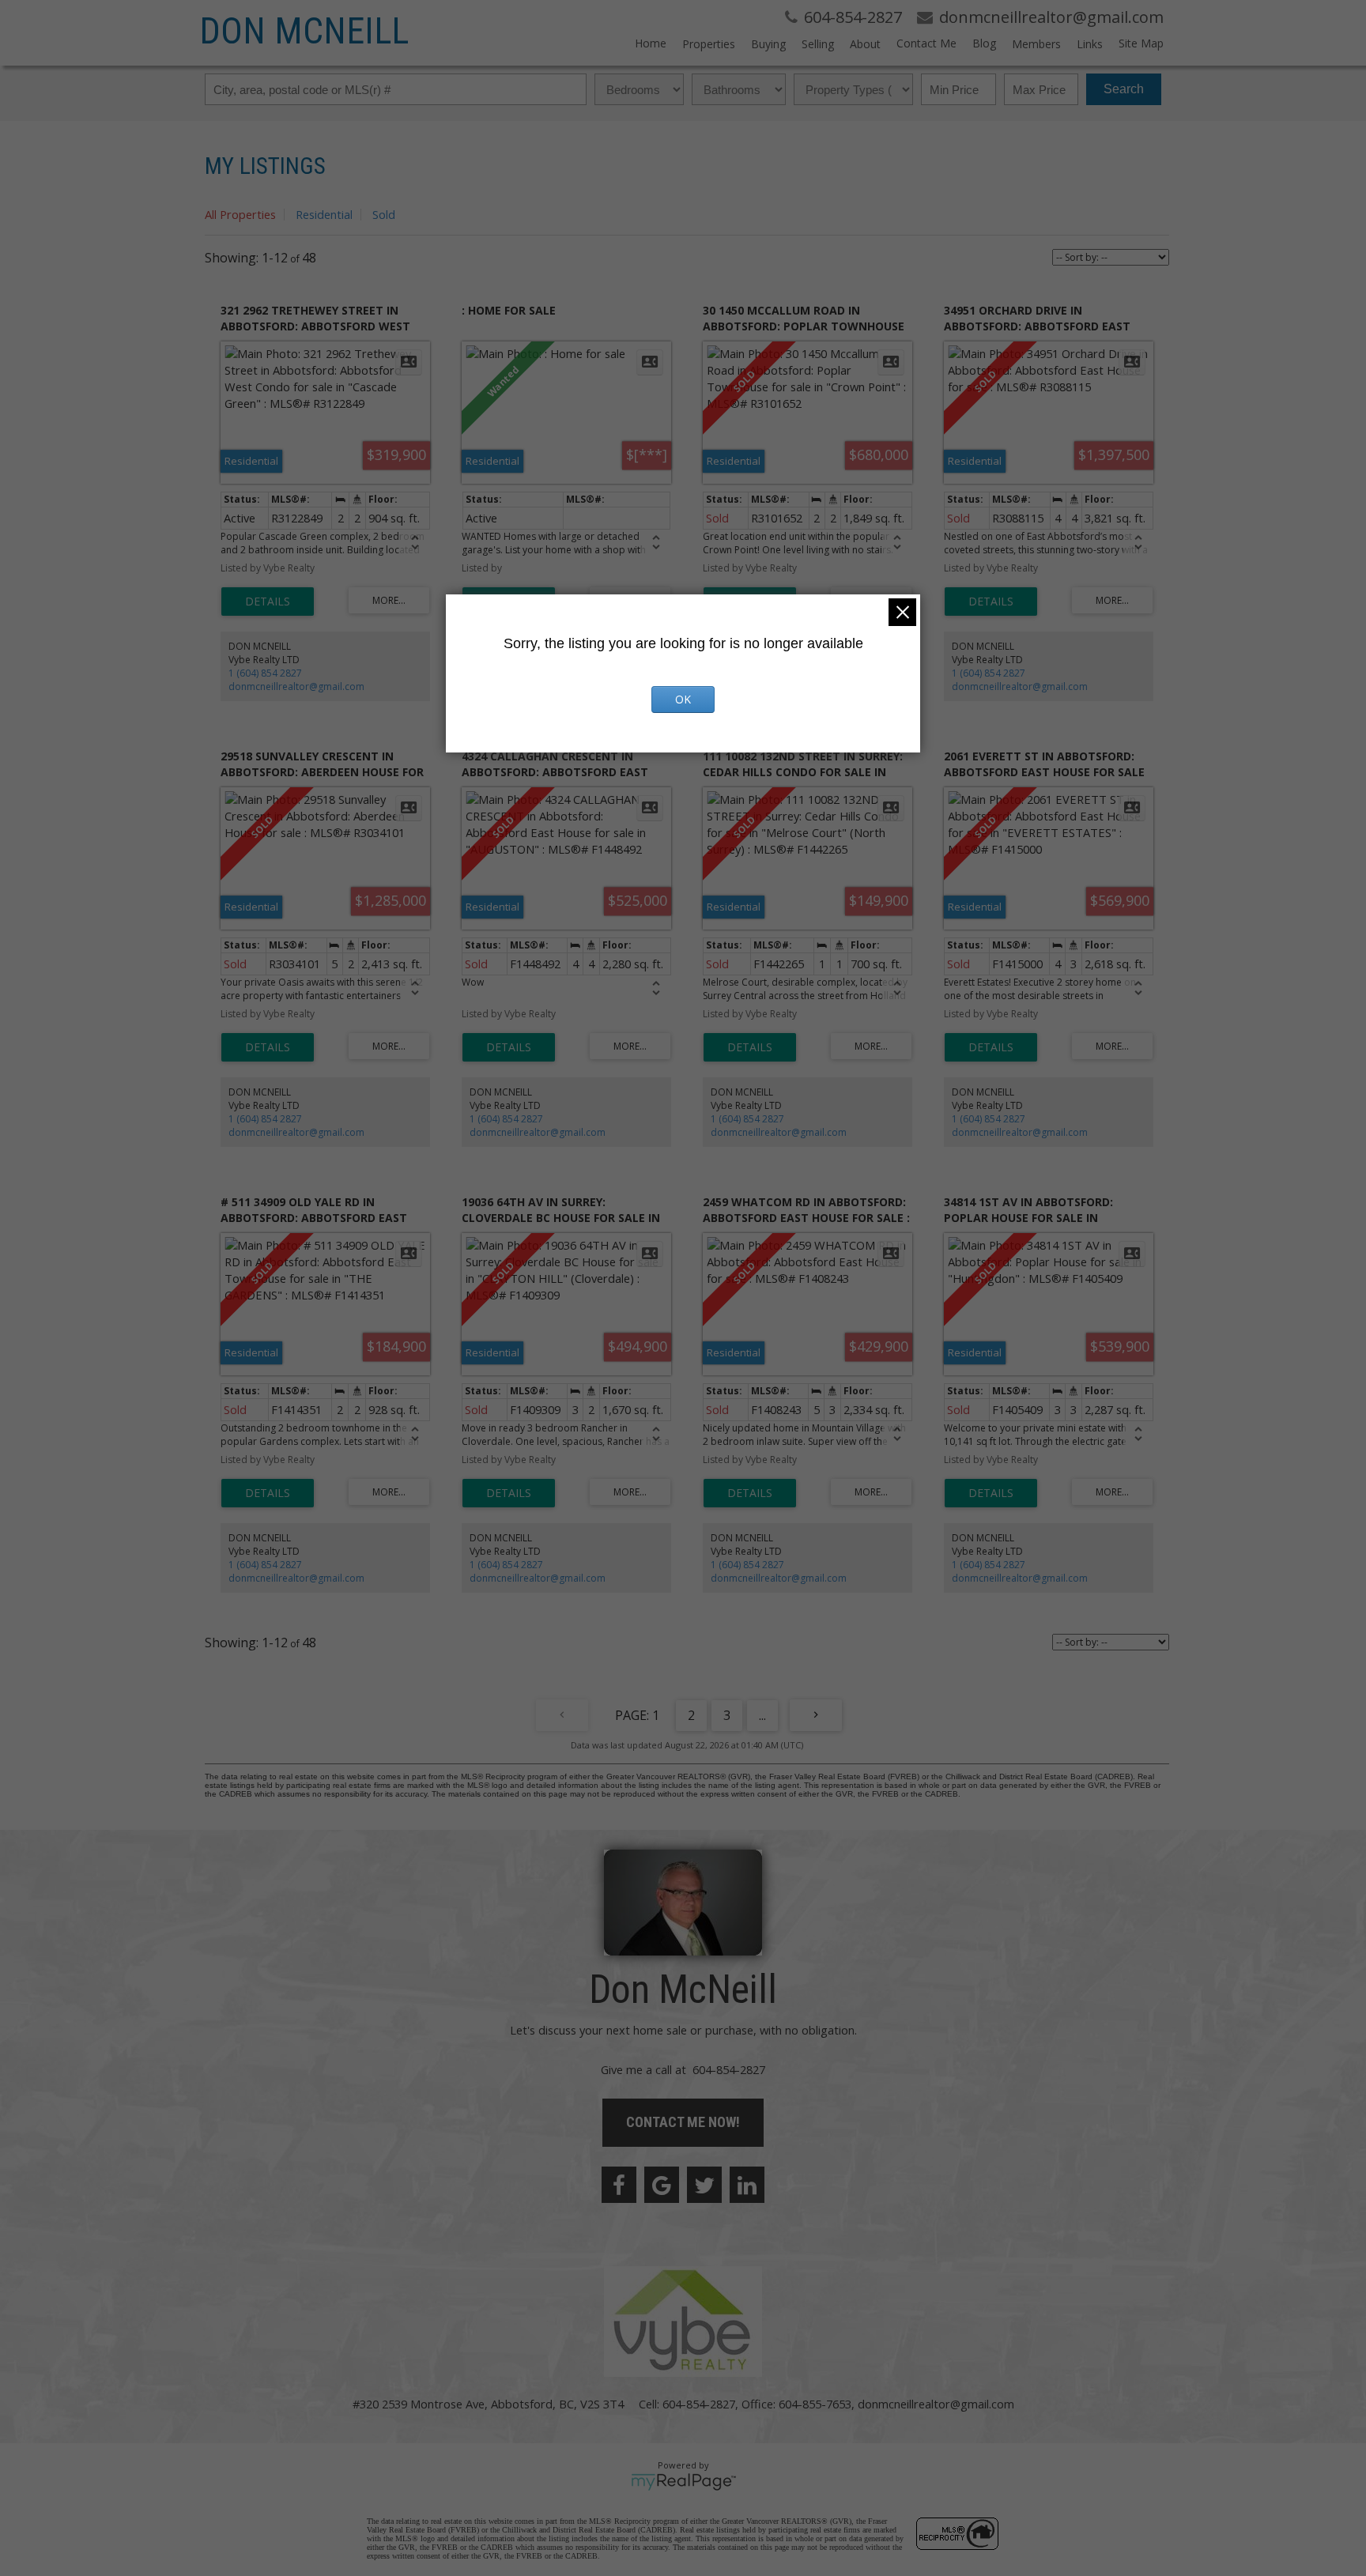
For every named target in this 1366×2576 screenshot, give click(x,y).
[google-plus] (662, 2185)
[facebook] (619, 2185)
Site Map (1141, 43)
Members (1036, 44)
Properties (709, 44)
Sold (384, 214)
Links (1090, 44)
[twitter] (704, 2185)
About (865, 44)
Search (1124, 89)
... (762, 1715)
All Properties (240, 214)
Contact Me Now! (683, 2122)
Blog (984, 43)
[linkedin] (747, 2185)
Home (651, 43)
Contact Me (926, 43)
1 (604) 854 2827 (265, 673)
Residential (324, 214)
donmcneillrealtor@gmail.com (296, 686)
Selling (818, 44)
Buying (768, 44)
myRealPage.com (683, 2482)
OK (683, 699)
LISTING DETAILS (268, 602)
